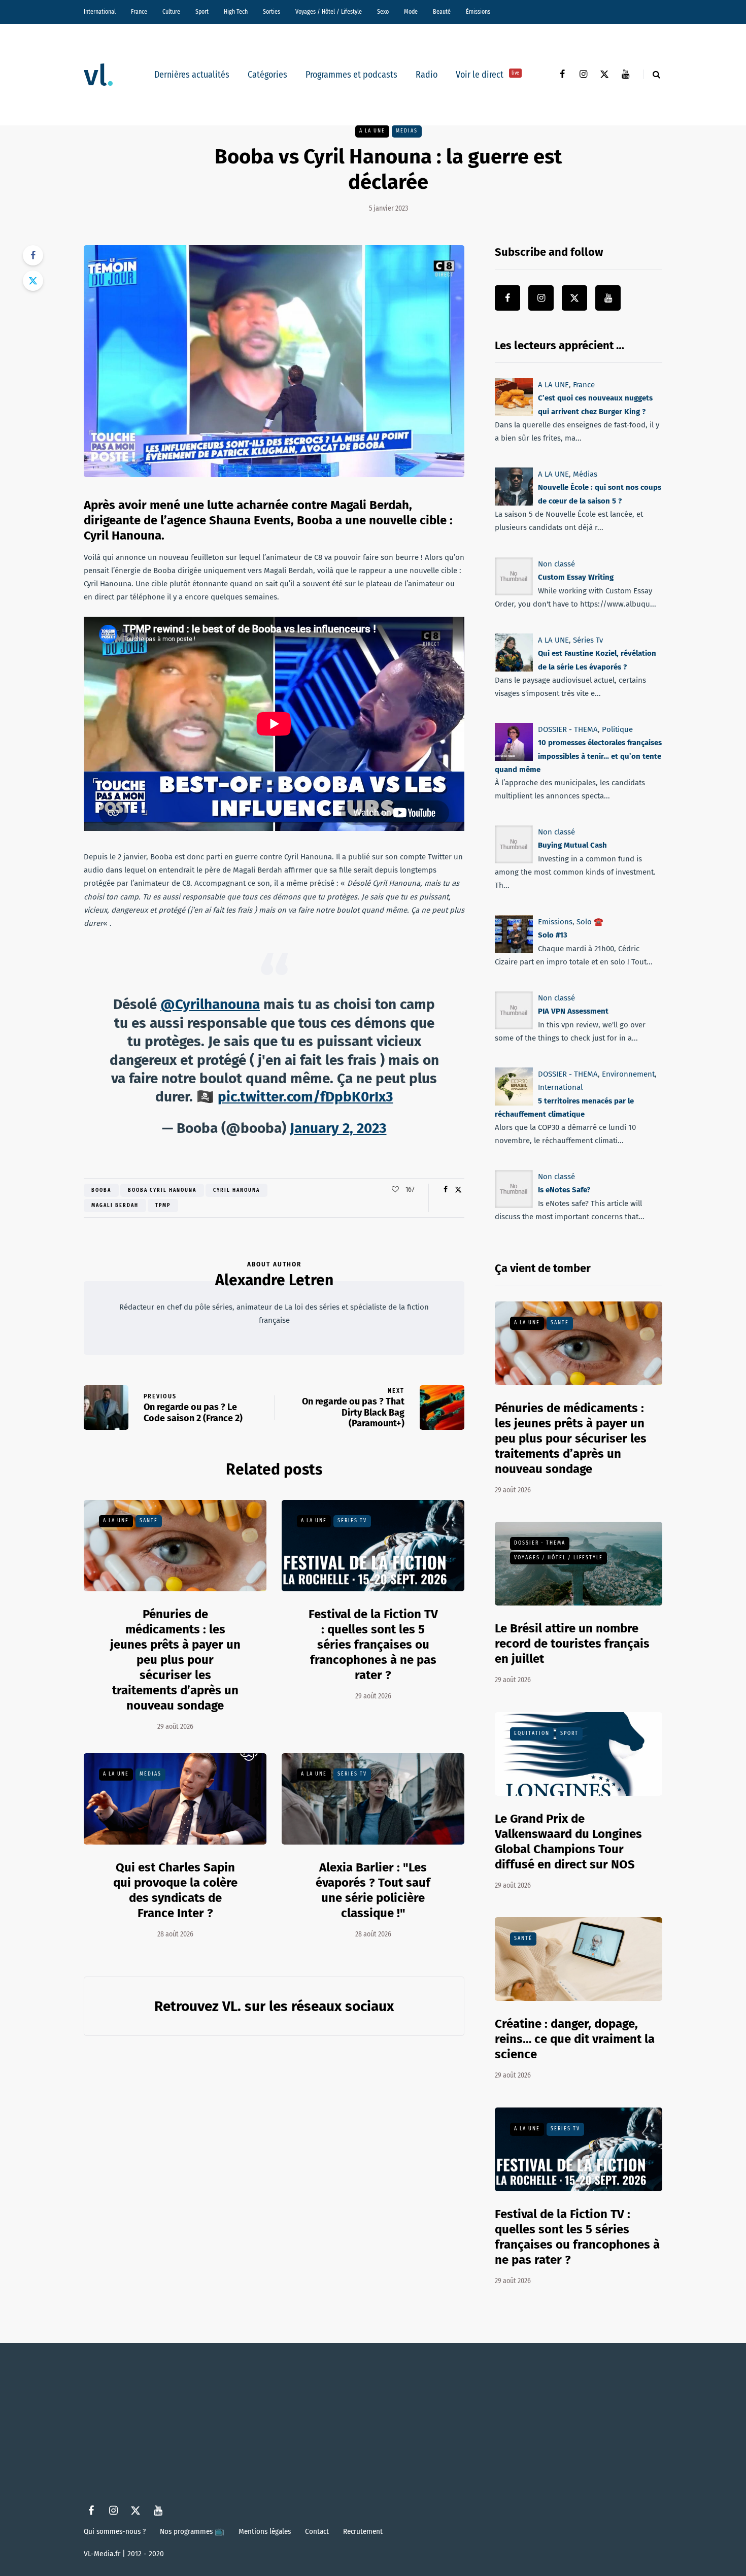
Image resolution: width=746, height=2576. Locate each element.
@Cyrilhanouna (210, 1004)
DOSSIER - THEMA (568, 729)
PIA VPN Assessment (573, 1011)
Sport (202, 12)
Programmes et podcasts (351, 75)
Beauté (442, 12)
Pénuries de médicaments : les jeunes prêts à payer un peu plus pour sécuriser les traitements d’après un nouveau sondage (175, 1660)
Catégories (267, 75)
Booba (101, 1190)
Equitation (532, 1733)
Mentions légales (265, 2531)
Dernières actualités (192, 75)
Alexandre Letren (274, 1280)
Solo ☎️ (590, 922)
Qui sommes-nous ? (115, 2531)
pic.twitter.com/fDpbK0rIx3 (306, 1097)
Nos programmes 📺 (192, 2531)
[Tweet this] (33, 281)
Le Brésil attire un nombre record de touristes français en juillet (572, 1644)
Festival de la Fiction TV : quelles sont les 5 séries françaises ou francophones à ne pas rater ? (373, 1645)
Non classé (556, 564)
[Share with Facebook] (33, 255)
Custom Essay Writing (576, 577)
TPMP (163, 1206)
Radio (427, 75)
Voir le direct (487, 75)
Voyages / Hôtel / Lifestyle (329, 12)
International (100, 12)
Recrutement (363, 2531)
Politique (617, 729)
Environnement (628, 1074)
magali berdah (115, 1206)
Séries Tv (352, 1521)
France (139, 12)
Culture (171, 12)
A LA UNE (372, 131)
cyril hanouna (236, 1190)
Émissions (478, 12)
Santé (149, 1521)
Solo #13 (553, 935)
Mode (411, 12)
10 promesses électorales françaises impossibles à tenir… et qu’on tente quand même (578, 756)
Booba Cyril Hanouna (162, 1190)
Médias (407, 131)
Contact (317, 2531)
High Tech (236, 12)
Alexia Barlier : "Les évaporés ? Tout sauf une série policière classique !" (373, 1890)
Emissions (555, 922)
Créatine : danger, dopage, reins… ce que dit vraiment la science (575, 2039)
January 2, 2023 (338, 1128)
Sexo (383, 12)
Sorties (272, 12)
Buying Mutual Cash (572, 846)
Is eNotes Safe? (564, 1190)
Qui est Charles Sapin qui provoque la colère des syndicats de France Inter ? (175, 1890)
